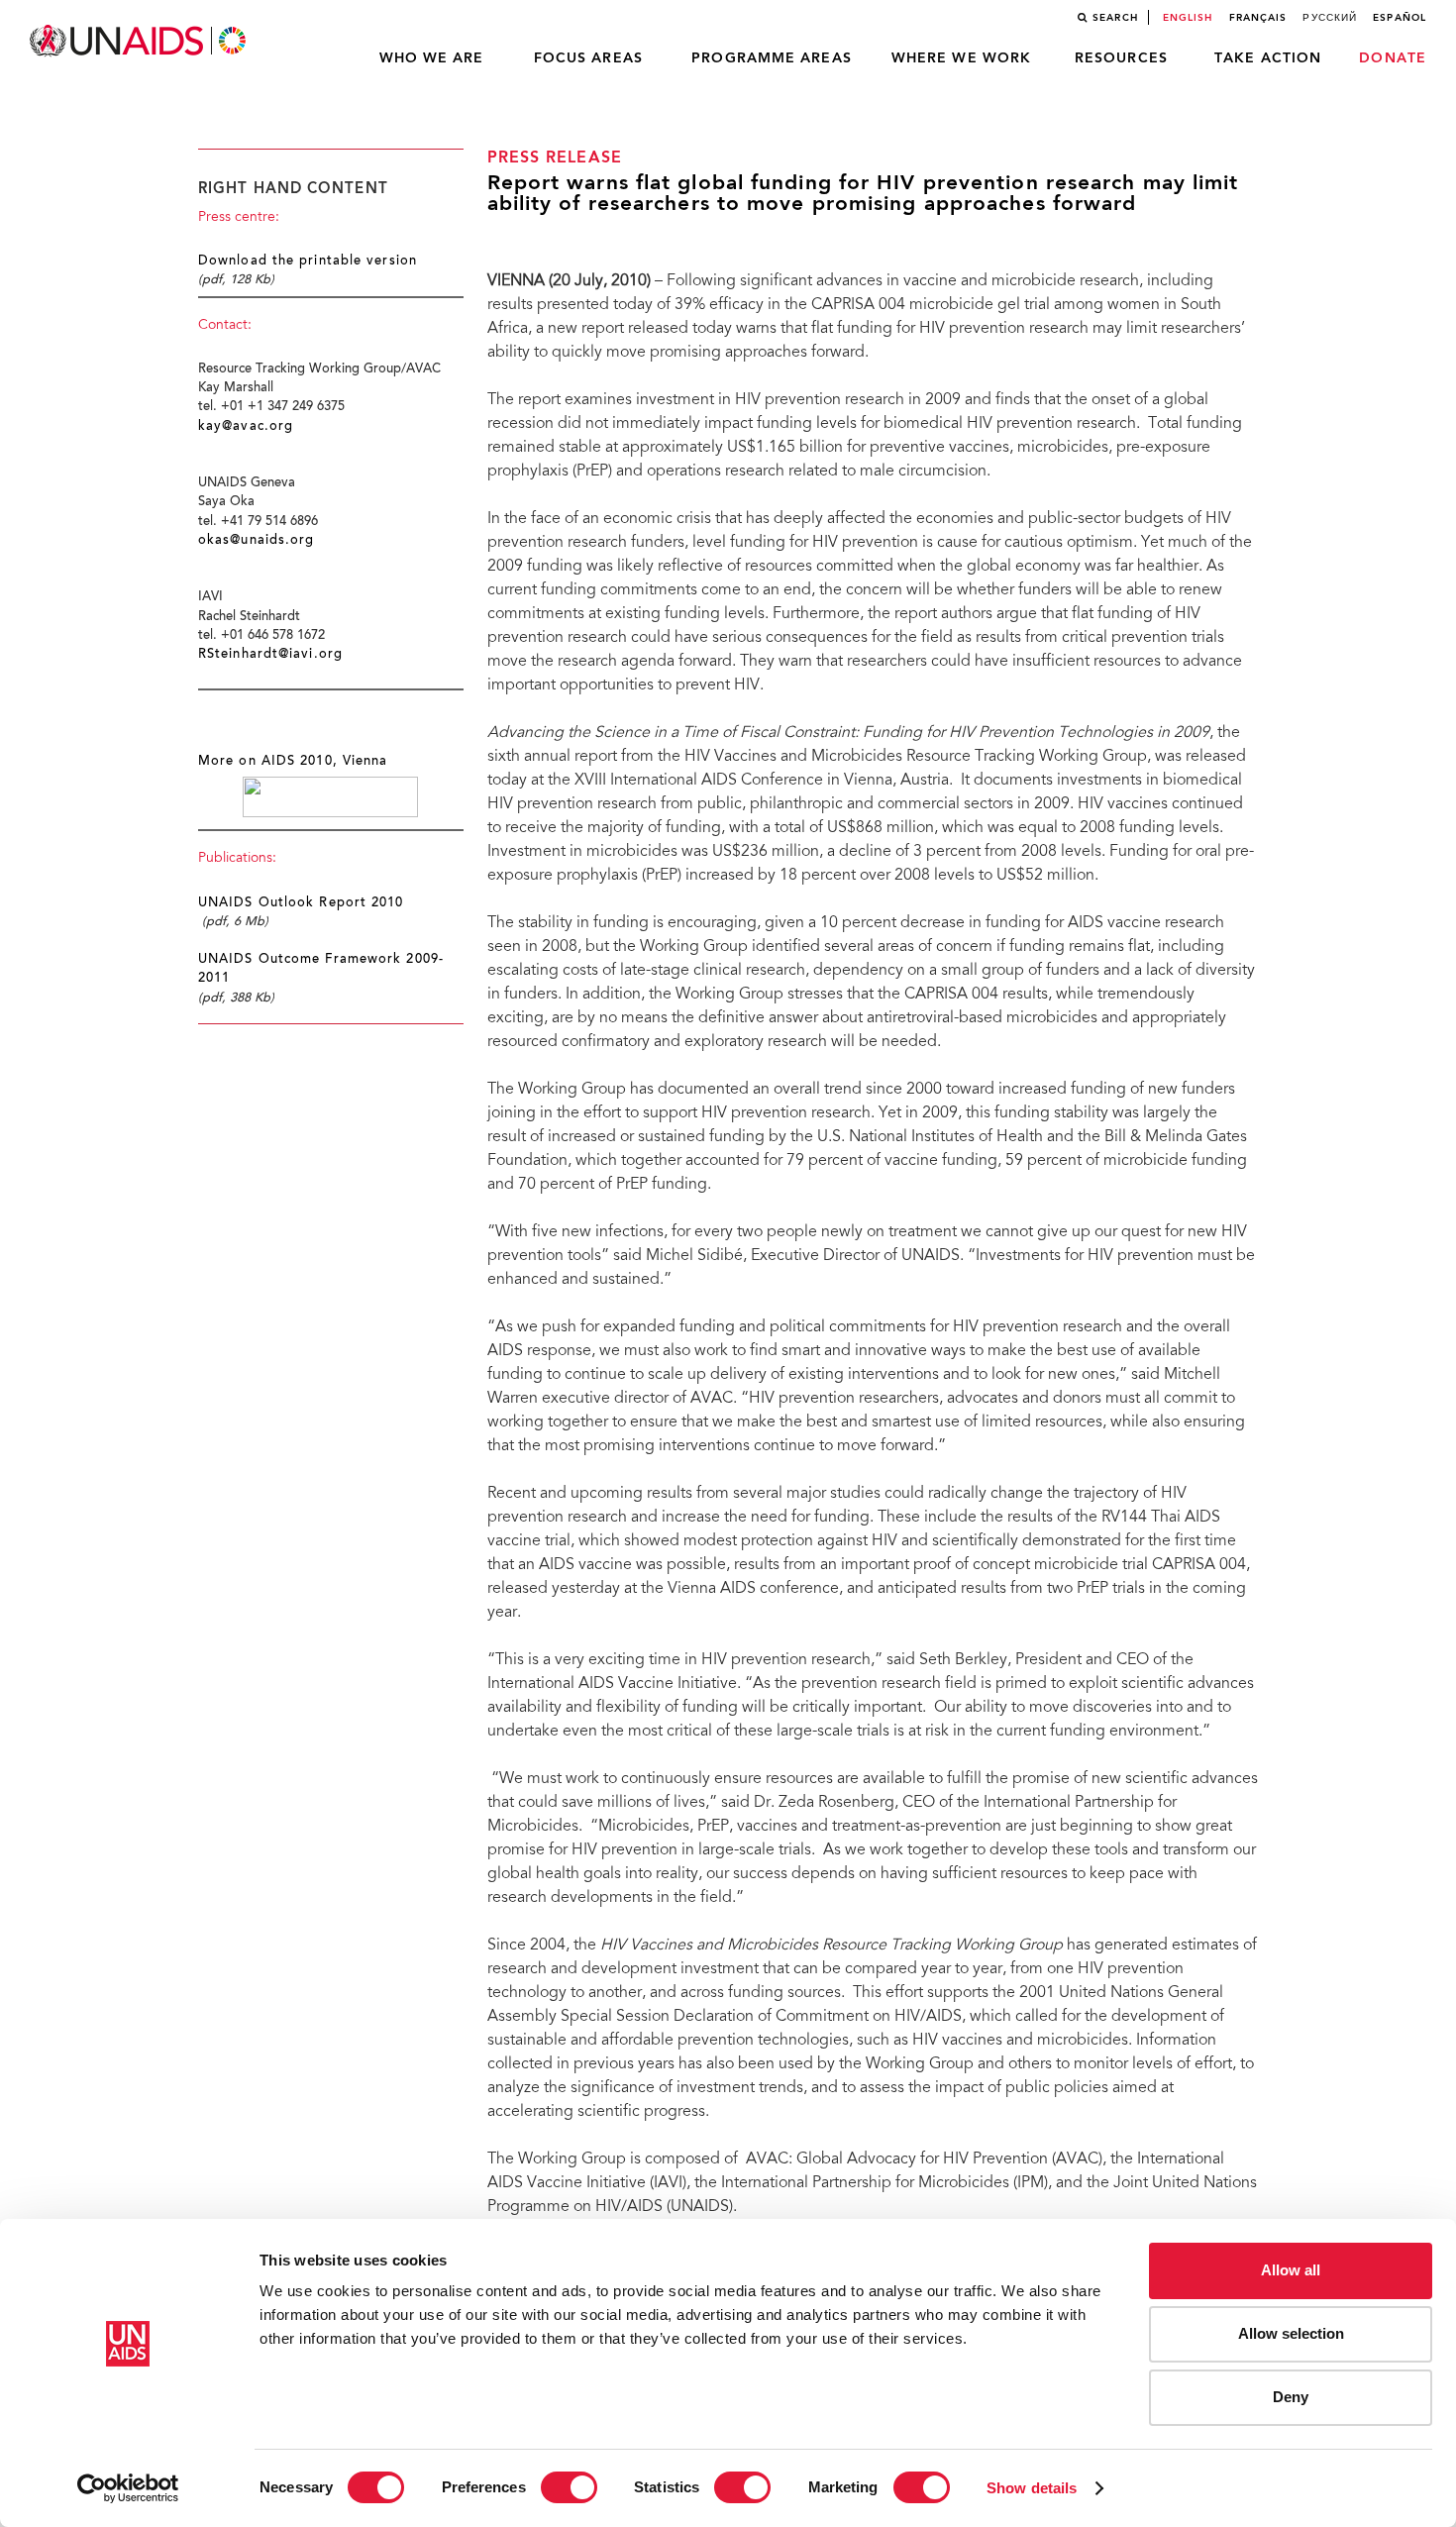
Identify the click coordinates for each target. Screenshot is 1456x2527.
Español (1400, 18)
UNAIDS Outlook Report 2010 (301, 903)
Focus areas (588, 58)
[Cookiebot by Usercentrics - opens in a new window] (128, 2488)
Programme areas (772, 58)
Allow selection (1291, 2333)
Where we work (961, 58)
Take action (1268, 58)
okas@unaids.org (257, 541)
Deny (1291, 2397)
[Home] (140, 41)
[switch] (569, 2487)
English (1188, 18)
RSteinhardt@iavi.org (270, 655)
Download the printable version (308, 262)
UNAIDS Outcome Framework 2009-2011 (321, 969)
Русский (1330, 18)
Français (1258, 18)
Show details (1032, 2488)
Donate (1393, 58)
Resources (1121, 58)
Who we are (432, 58)
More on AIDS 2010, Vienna (293, 762)
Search (1115, 18)
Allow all (1291, 2270)
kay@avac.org (246, 427)
